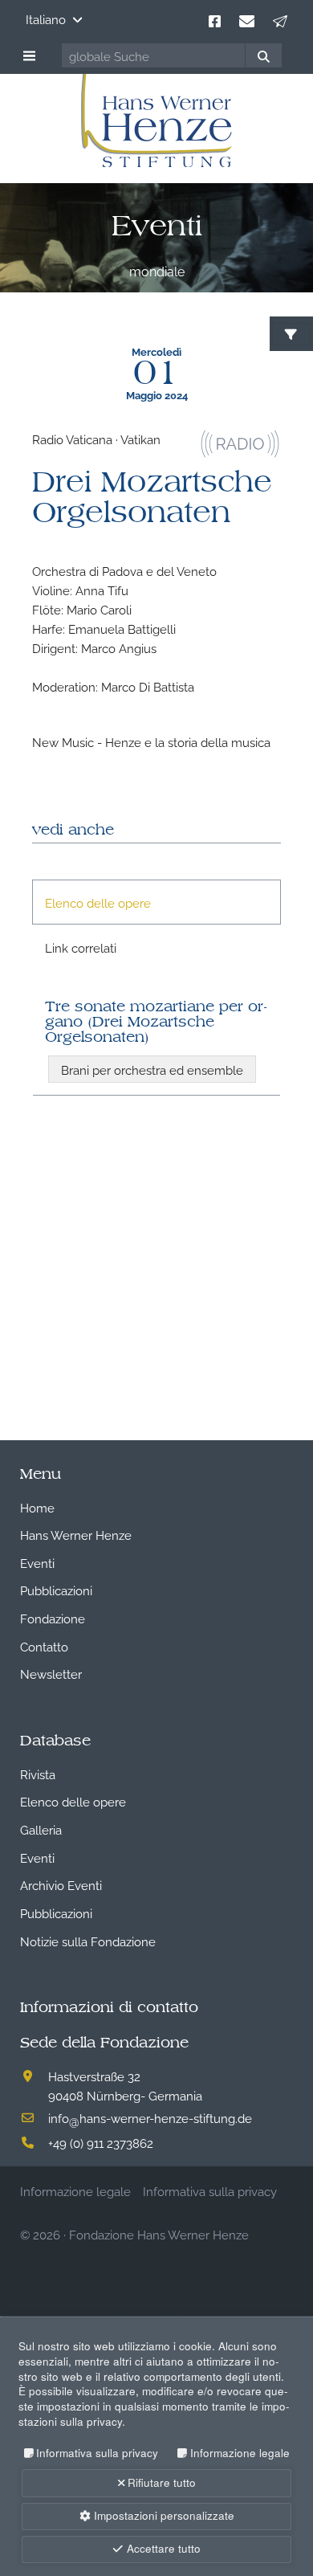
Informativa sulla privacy (97, 2453)
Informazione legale (240, 2453)
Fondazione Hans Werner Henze (159, 2234)
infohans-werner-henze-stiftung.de (150, 2117)
